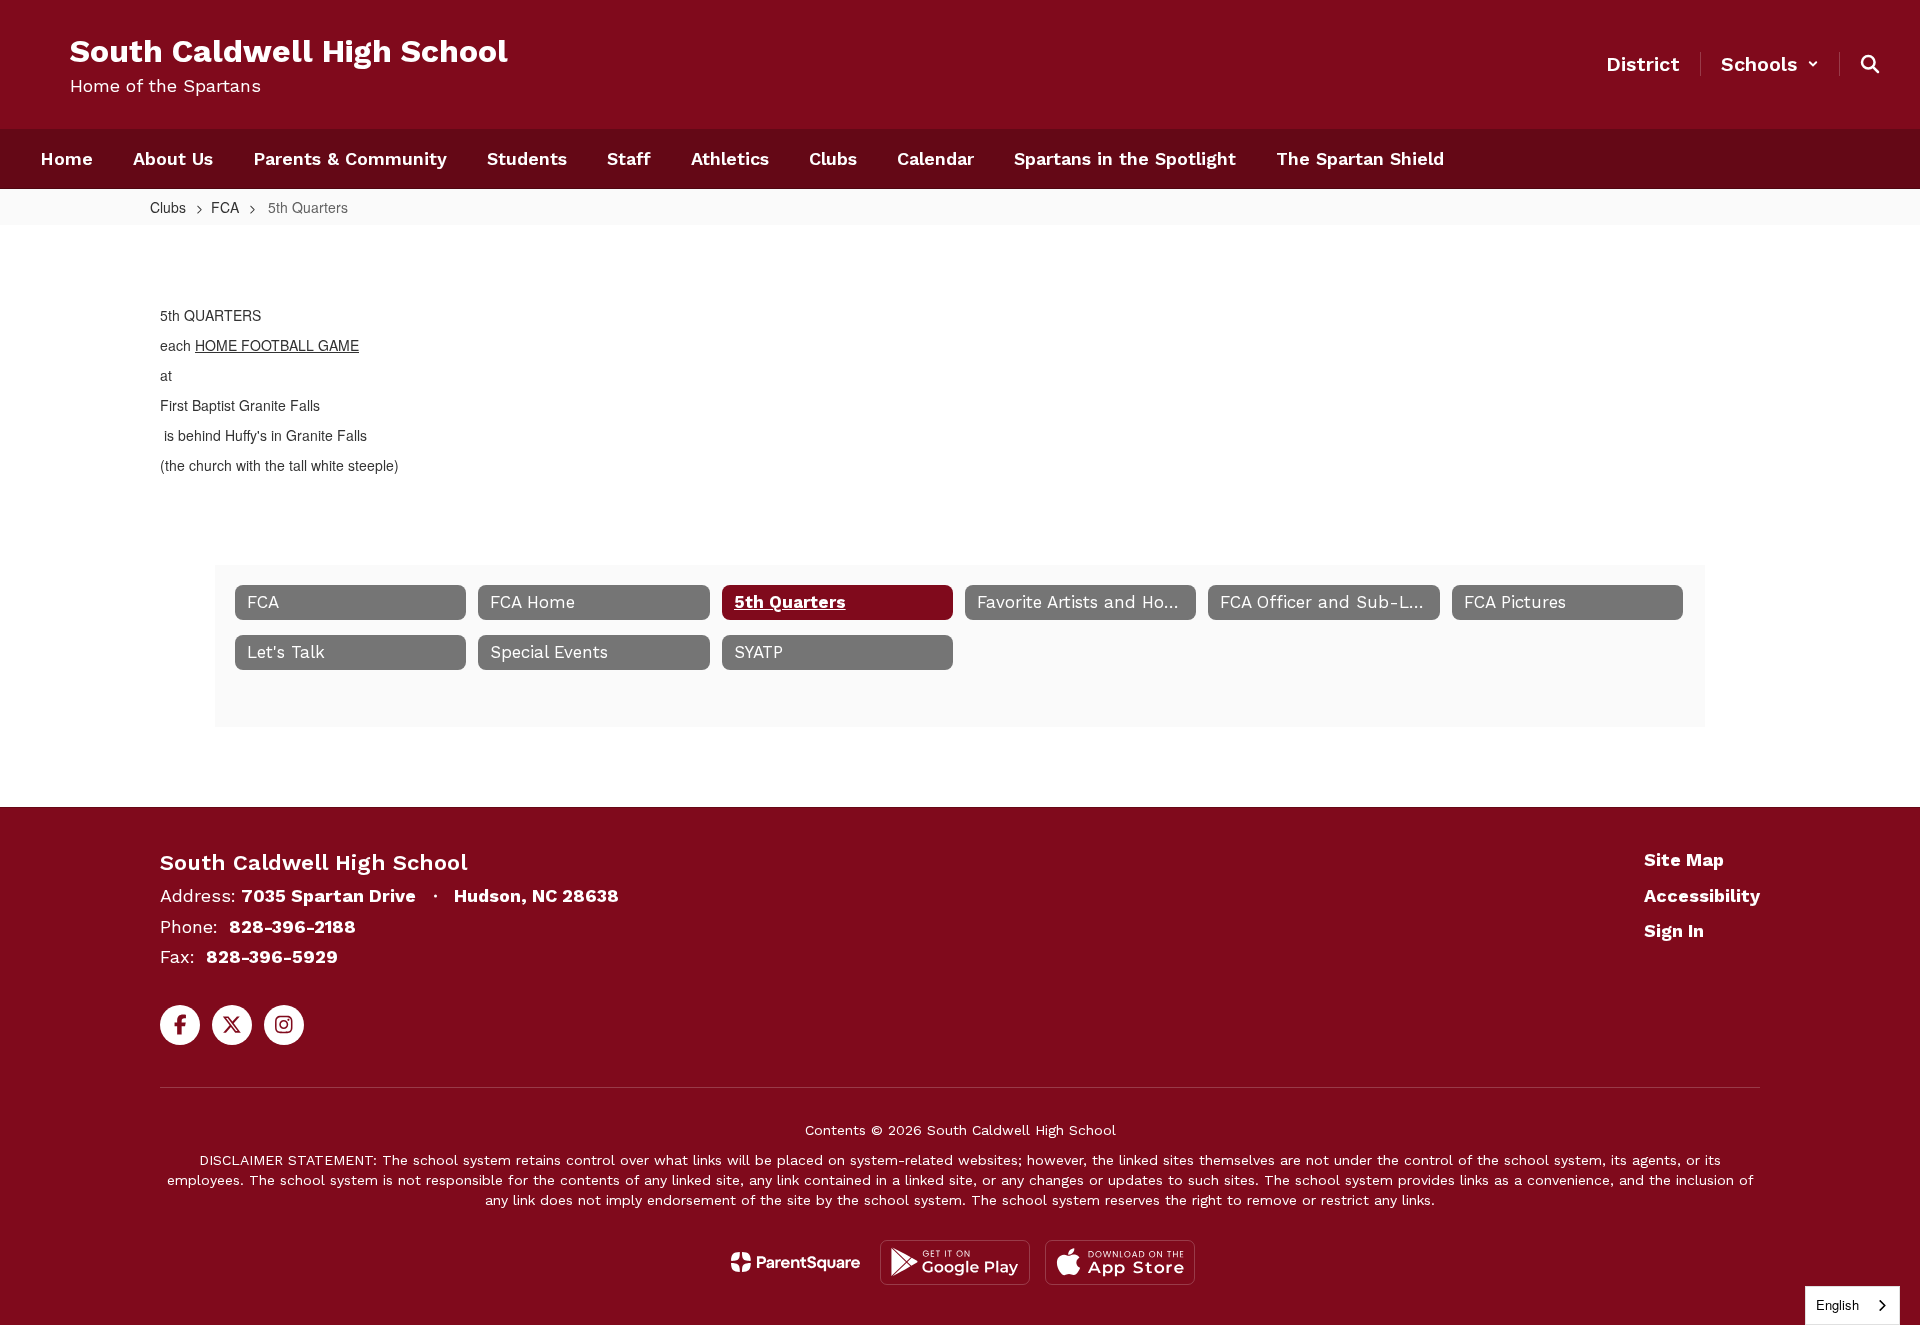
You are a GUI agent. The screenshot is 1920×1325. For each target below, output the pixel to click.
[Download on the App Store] (1120, 1262)
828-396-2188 (292, 926)
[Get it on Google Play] (955, 1262)
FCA (225, 207)
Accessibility (1702, 895)
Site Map (1684, 859)
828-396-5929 (272, 956)
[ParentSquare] (795, 1262)
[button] (1770, 64)
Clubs (168, 207)
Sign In (1674, 930)
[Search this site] (1870, 64)
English (1837, 1304)
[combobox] (1852, 1305)
